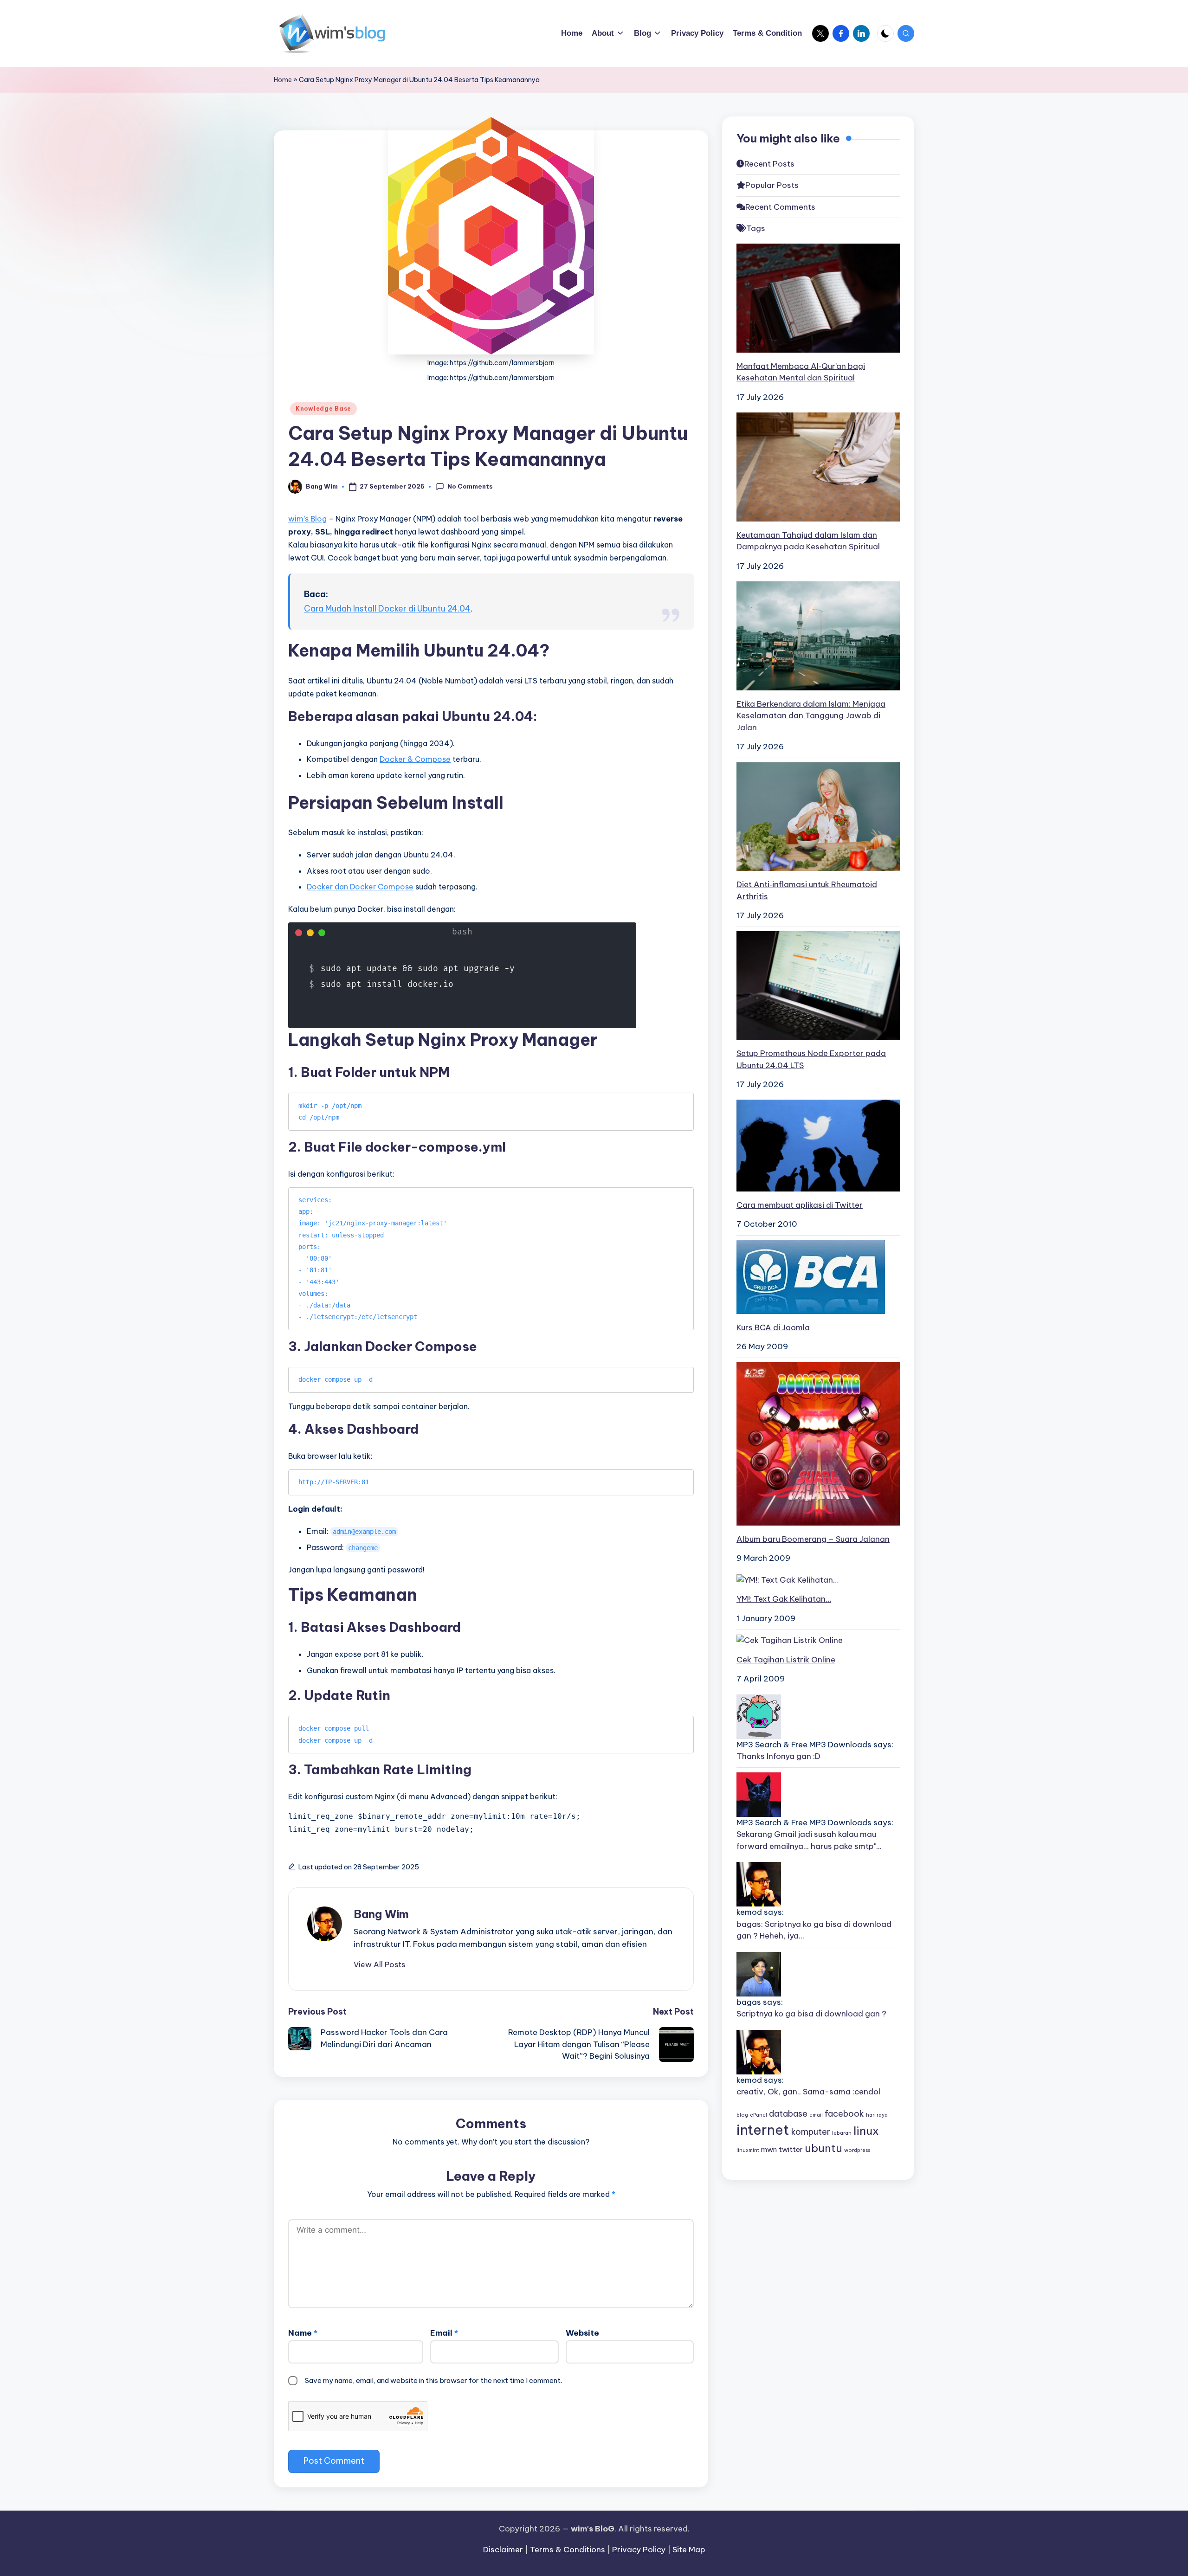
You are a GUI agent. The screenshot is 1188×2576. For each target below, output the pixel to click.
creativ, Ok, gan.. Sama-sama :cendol (808, 2092)
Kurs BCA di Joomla (773, 1327)
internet (763, 2130)
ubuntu (823, 2148)
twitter (791, 2149)
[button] (379, 1964)
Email (444, 2333)
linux (866, 2131)
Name (303, 2333)
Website (582, 2333)
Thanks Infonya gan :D (778, 1756)
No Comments (470, 486)
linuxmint (748, 2150)
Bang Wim (381, 1914)
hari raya (877, 2115)
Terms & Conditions (568, 2550)
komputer (811, 2132)
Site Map (689, 2550)
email (816, 2115)
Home (283, 80)
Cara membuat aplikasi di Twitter (800, 1204)
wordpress (857, 2150)
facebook (844, 2114)
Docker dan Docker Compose (360, 887)
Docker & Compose (415, 759)
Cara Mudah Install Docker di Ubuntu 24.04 (387, 609)
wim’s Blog (307, 519)
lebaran (842, 2133)
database (788, 2114)
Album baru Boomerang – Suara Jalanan (813, 1539)
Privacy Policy (639, 2550)
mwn (769, 2149)
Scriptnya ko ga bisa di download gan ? (811, 2014)
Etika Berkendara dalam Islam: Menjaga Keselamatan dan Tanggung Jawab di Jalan (811, 715)
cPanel (759, 2115)
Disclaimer (503, 2550)
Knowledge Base (323, 409)
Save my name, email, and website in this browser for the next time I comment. (433, 2380)
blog (742, 2115)
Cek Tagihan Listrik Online (786, 1660)
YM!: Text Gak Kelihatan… (784, 1599)
